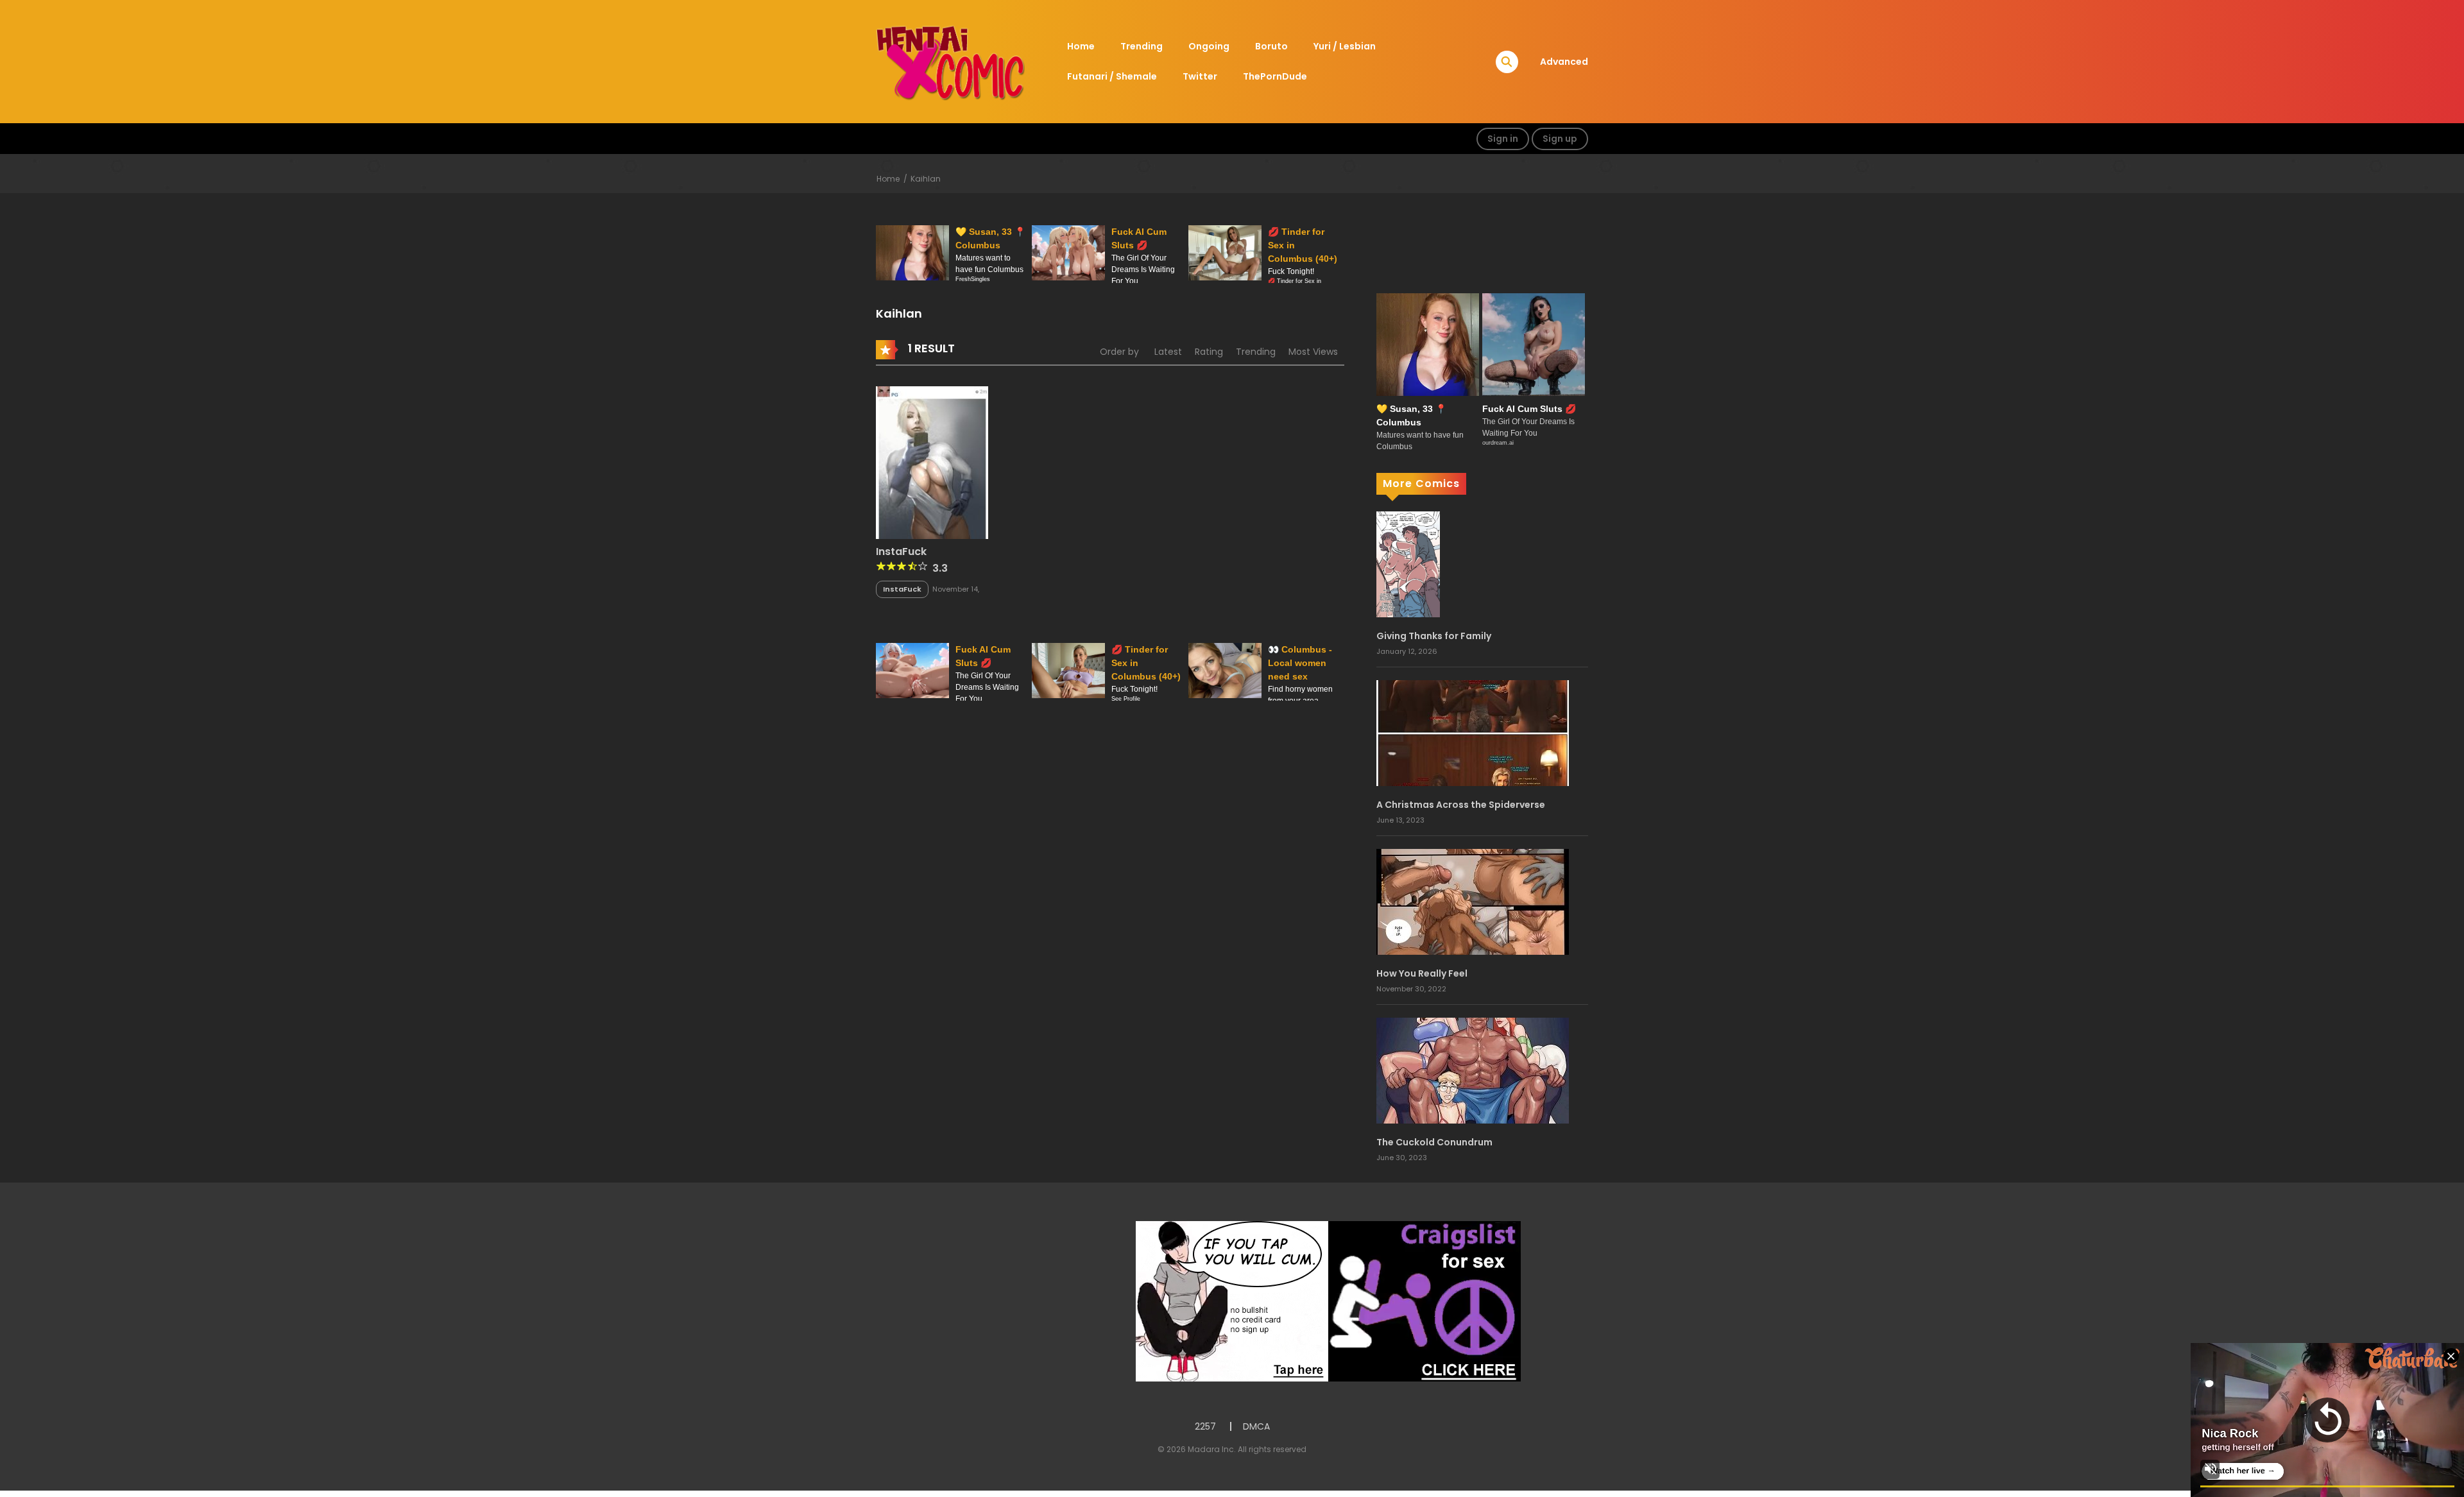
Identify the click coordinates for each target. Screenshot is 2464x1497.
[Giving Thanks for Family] (1408, 563)
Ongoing (1209, 46)
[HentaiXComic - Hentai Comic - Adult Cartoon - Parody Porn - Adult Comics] (950, 61)
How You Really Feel (1422, 973)
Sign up (1560, 139)
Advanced (1564, 62)
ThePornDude (1275, 76)
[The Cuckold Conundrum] (1473, 1070)
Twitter (1200, 76)
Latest (1168, 352)
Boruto (1271, 46)
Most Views (1313, 352)
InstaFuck (901, 552)
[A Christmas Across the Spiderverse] (1473, 732)
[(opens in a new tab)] (1473, 901)
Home (1081, 46)
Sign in (1503, 139)
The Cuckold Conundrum (1434, 1142)
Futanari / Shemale (1112, 76)
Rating (1209, 352)
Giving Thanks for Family (1434, 636)
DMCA (1256, 1426)
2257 (1205, 1426)
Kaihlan (926, 179)
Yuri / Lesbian (1345, 46)
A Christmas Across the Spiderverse (1461, 805)
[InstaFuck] (932, 461)
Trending (1142, 46)
